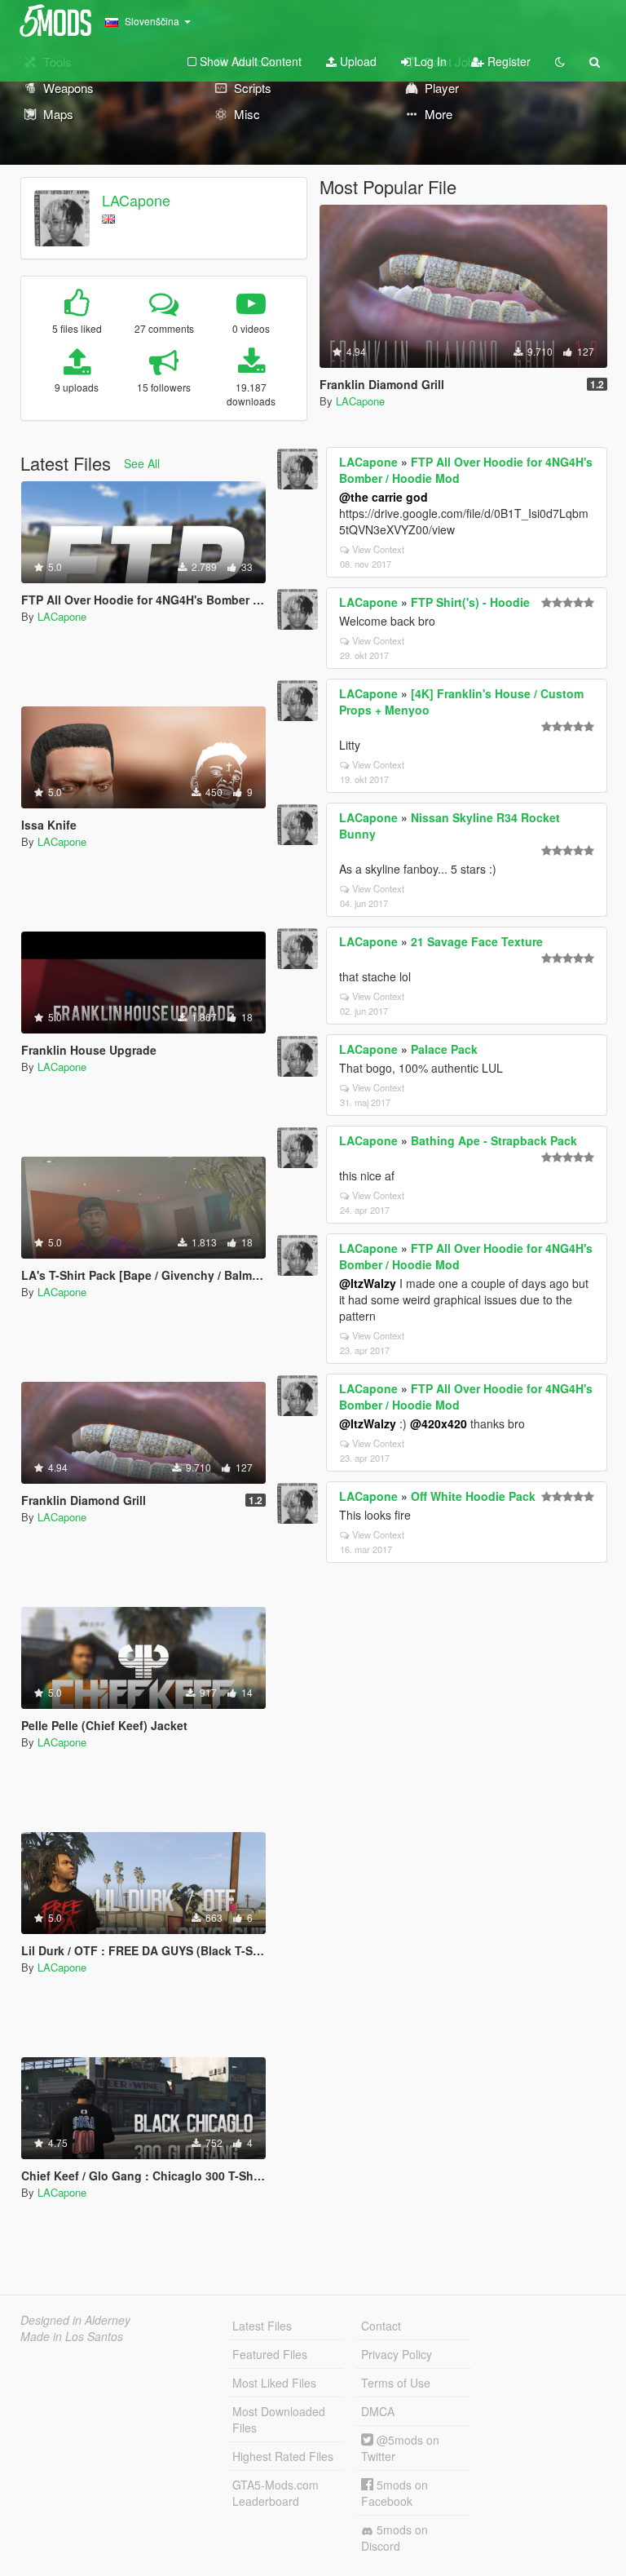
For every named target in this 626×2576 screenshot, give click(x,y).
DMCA (378, 2411)
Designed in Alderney (75, 2320)
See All (142, 463)
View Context (378, 549)
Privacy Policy (397, 2354)
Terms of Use (396, 2383)
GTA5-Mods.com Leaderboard (276, 2493)
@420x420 (439, 1423)
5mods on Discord (395, 2538)
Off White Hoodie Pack (473, 1496)
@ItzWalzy (368, 1283)
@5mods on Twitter (400, 2448)
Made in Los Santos (72, 2336)
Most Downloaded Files (279, 2419)
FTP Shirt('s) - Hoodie (470, 602)
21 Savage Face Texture (477, 941)
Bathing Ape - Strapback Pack (494, 1140)
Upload (357, 61)
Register (507, 61)
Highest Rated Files (283, 2456)
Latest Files (262, 2326)
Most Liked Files (274, 2383)
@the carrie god (384, 497)
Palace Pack (444, 1049)
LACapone (136, 200)
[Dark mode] (560, 61)
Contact (381, 2326)
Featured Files (270, 2354)
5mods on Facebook (395, 2493)
